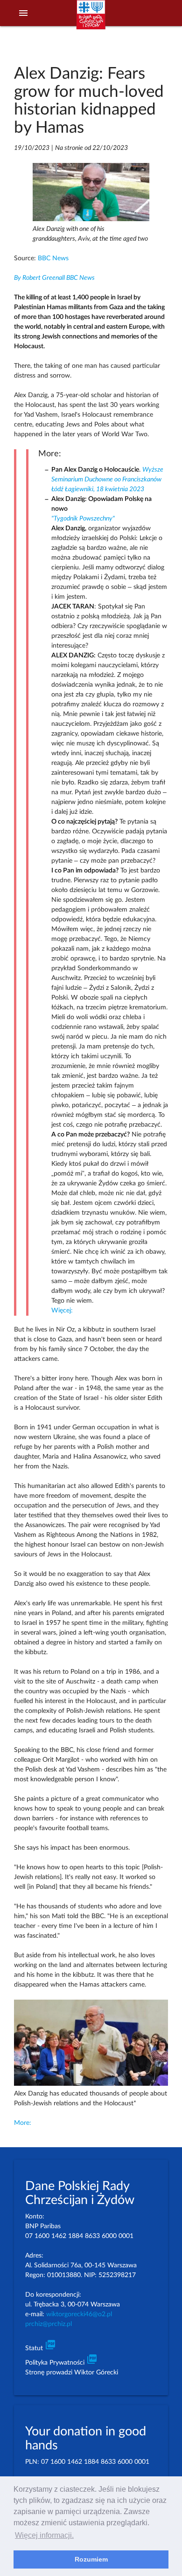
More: (23, 2123)
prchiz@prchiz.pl (49, 2324)
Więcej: (62, 1311)
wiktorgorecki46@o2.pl (79, 2314)
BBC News (53, 258)
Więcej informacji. (44, 2535)
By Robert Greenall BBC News (54, 278)
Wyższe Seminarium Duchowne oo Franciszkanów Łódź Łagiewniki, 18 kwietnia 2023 (107, 480)
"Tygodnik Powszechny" (83, 519)
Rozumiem (91, 2559)
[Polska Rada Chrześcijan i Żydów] (91, 19)
